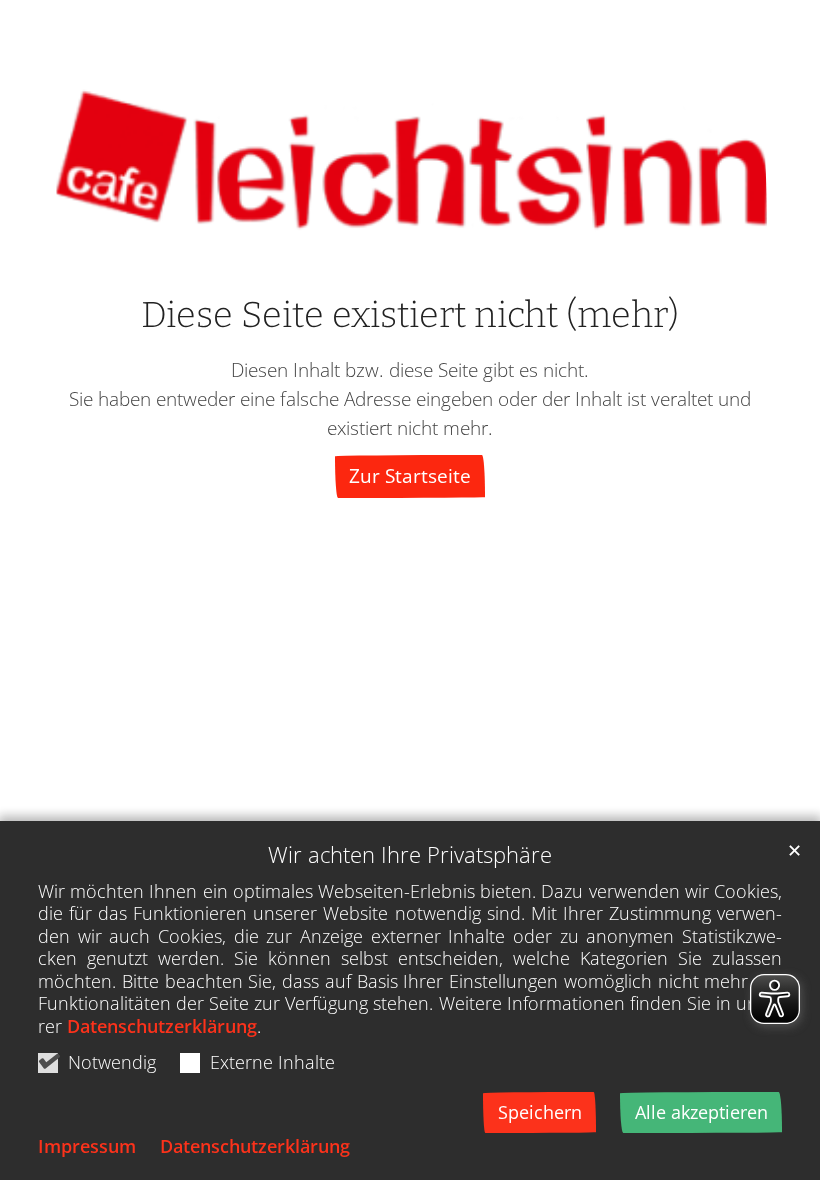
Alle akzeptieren (701, 1112)
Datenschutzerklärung (162, 1026)
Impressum (87, 1146)
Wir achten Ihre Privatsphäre (410, 854)
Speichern (540, 1112)
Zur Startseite (410, 475)
